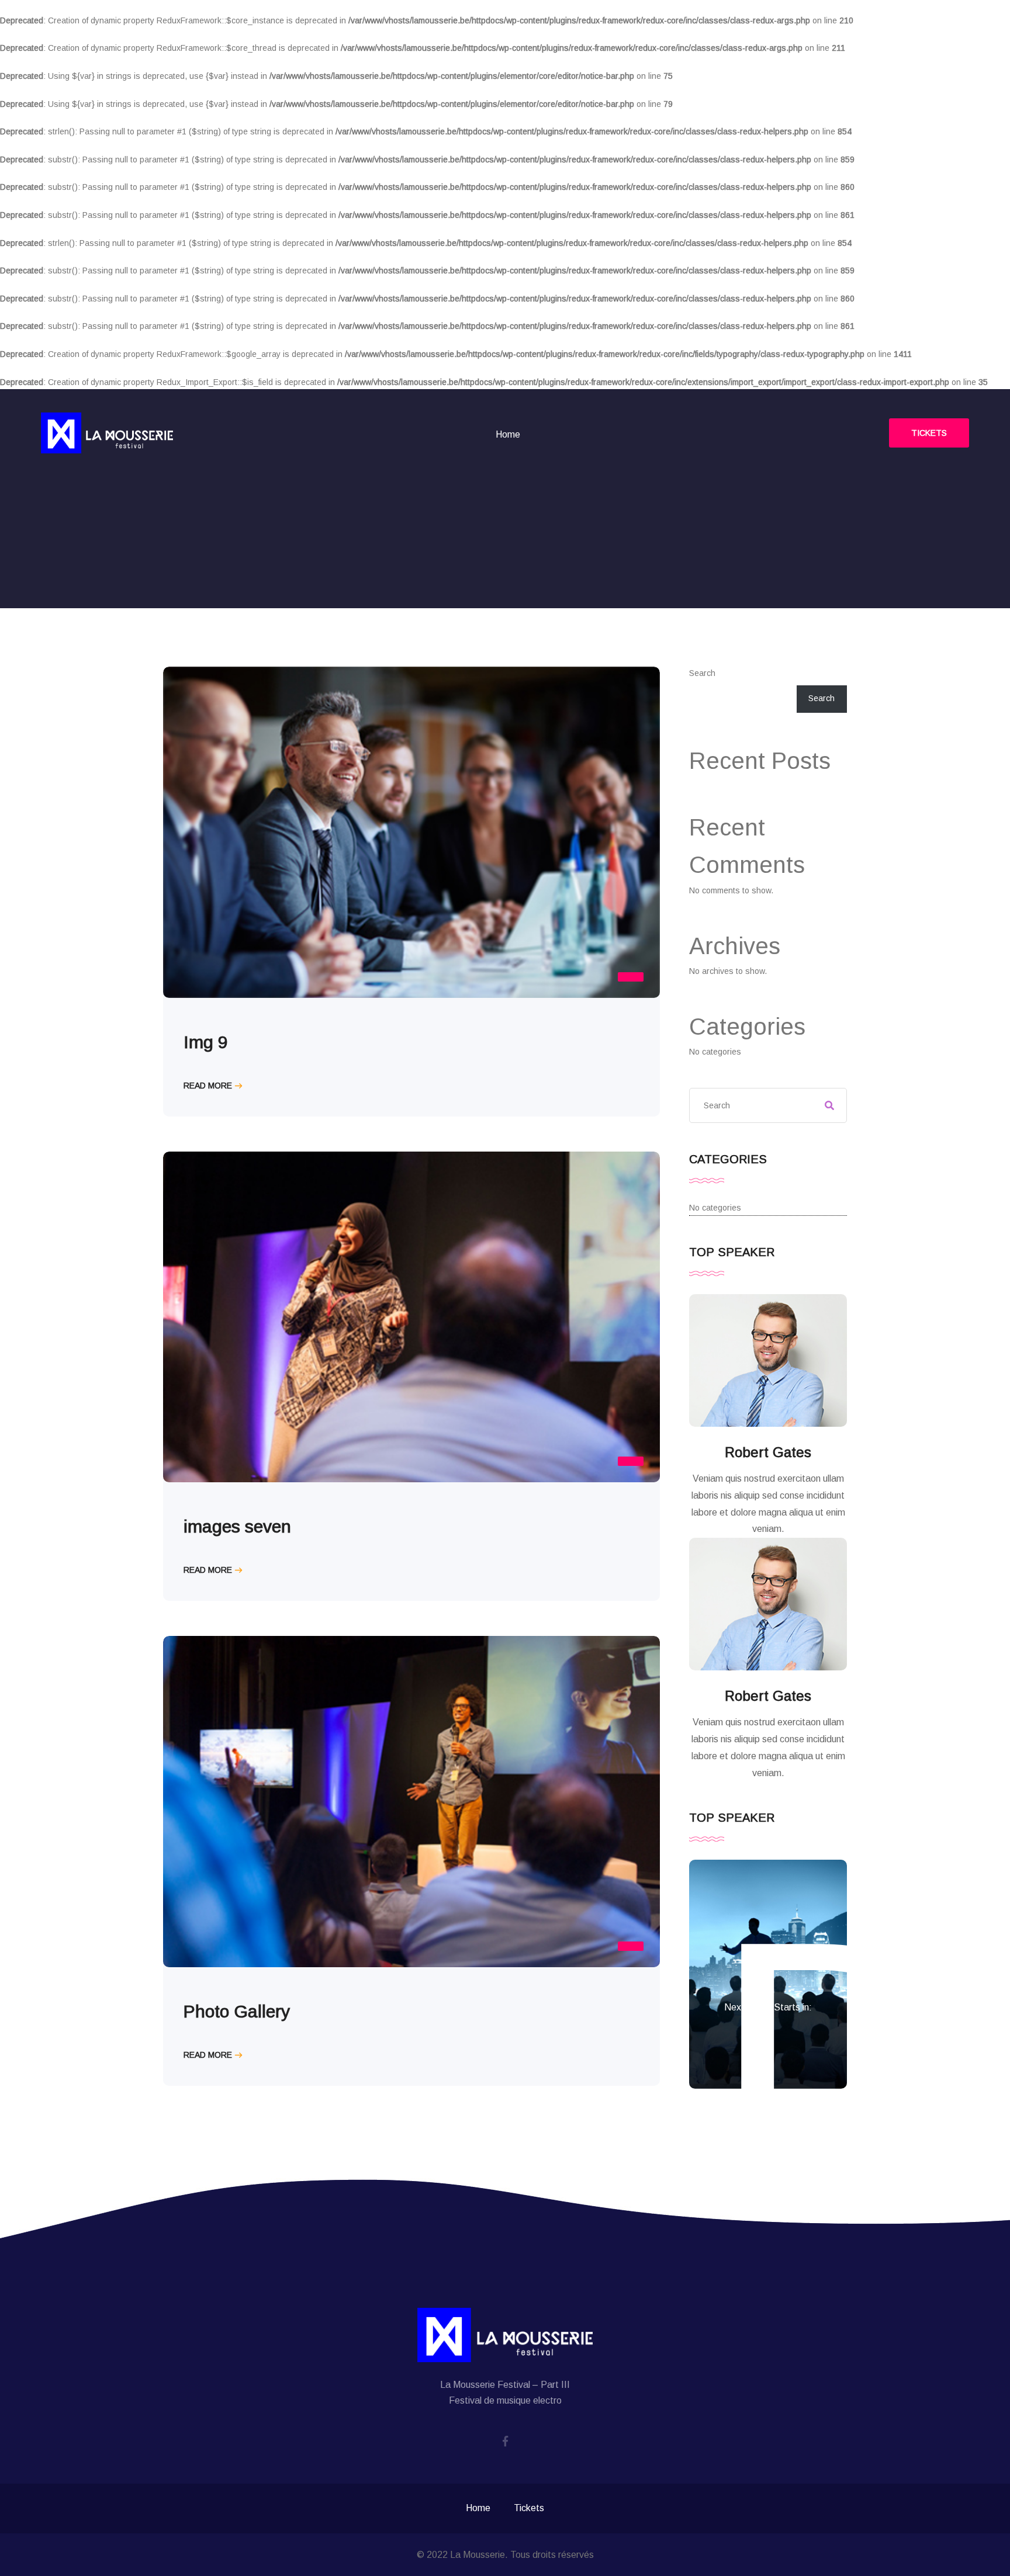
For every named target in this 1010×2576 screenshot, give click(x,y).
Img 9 (206, 1042)
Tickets (929, 433)
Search (702, 673)
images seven (237, 1526)
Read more (208, 1086)
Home (508, 434)
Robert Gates (768, 1452)
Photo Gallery (237, 2011)
